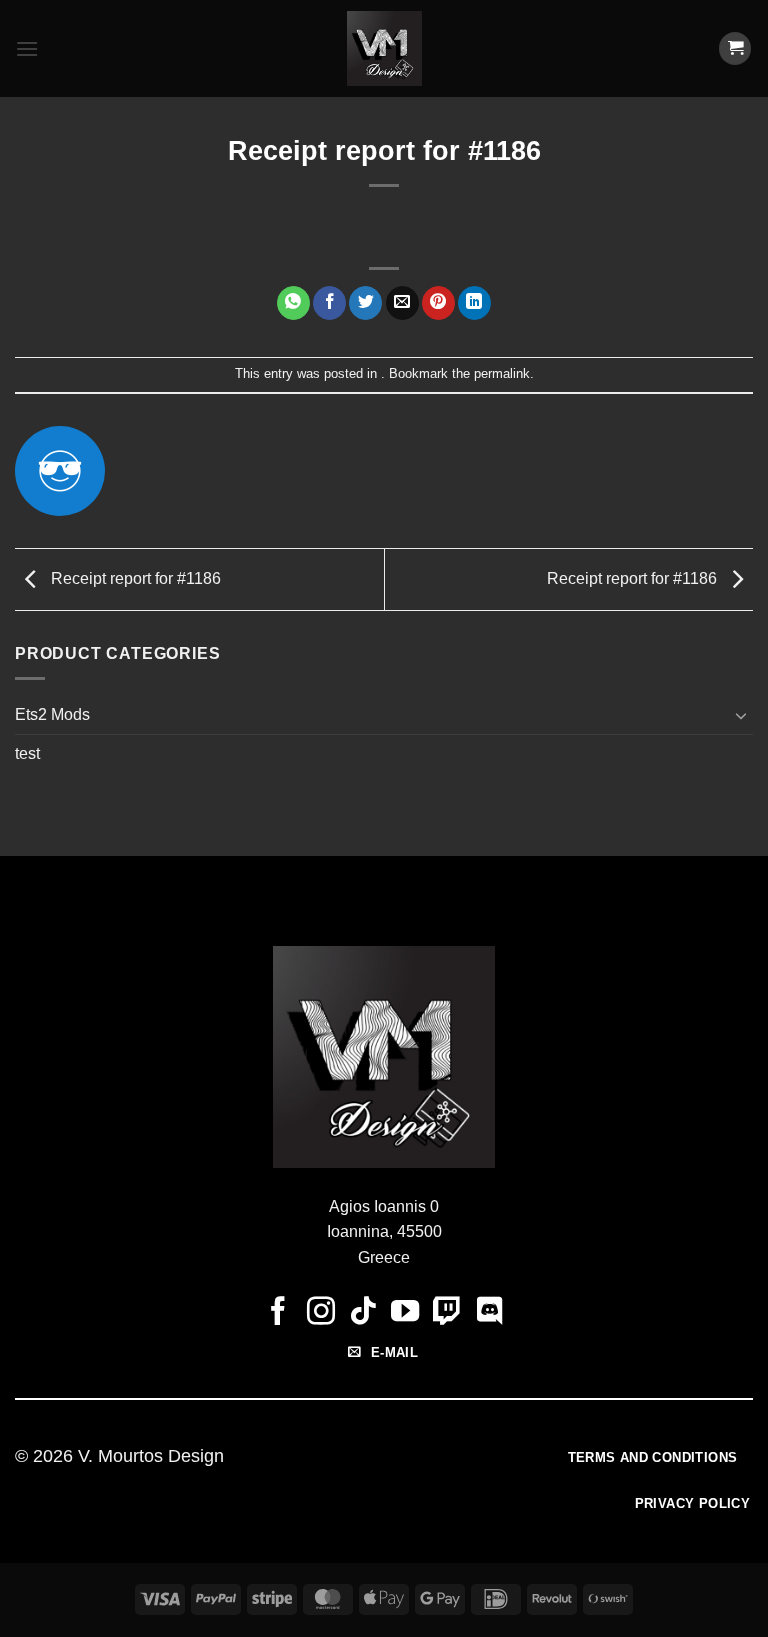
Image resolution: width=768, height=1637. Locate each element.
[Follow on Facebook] (278, 1313)
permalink (502, 373)
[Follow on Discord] (490, 1313)
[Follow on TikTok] (363, 1313)
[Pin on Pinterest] (438, 303)
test (27, 753)
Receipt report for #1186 (134, 578)
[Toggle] (741, 715)
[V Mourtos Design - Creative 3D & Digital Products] (384, 48)
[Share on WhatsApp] (293, 303)
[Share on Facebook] (329, 303)
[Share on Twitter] (365, 303)
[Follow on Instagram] (320, 1313)
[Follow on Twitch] (447, 1313)
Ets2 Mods (52, 714)
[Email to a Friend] (402, 303)
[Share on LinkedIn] (474, 303)
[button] (27, 48)
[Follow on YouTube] (405, 1313)
